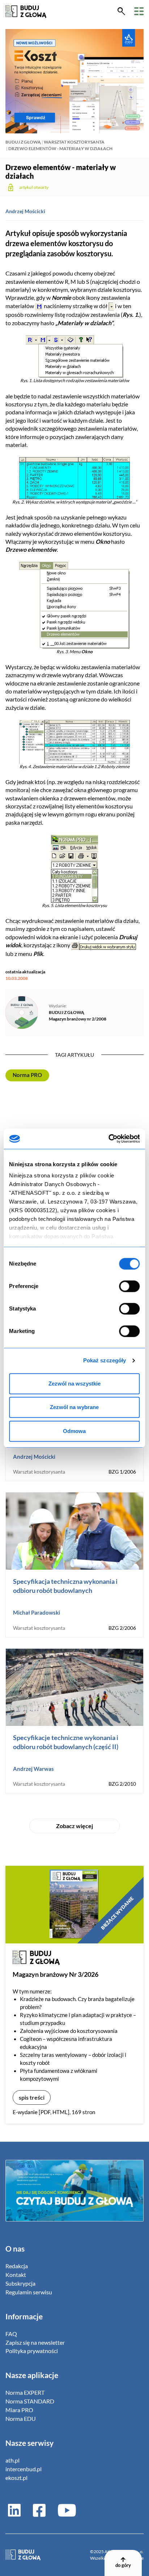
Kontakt (16, 2275)
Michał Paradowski (37, 1612)
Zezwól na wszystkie (74, 1384)
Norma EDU (21, 2418)
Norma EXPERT (25, 2392)
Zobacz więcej (74, 1826)
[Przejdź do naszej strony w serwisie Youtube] (64, 2510)
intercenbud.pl (24, 2469)
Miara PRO (19, 2410)
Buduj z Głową (23, 142)
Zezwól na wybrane (74, 1407)
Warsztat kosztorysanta (74, 142)
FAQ (11, 2334)
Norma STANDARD (30, 2401)
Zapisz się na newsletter (35, 2342)
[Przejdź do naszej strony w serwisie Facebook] (39, 2510)
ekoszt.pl (16, 2478)
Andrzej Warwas (33, 1769)
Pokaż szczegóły (105, 1360)
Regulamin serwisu (29, 2292)
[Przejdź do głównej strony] (26, 11)
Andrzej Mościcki (25, 211)
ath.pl (12, 2460)
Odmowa (74, 1431)
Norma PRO (27, 1075)
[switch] (130, 1286)
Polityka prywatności (32, 2351)
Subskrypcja (20, 2283)
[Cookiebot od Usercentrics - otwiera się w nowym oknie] (108, 1139)
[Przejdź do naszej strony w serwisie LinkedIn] (14, 2510)
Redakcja (17, 2266)
